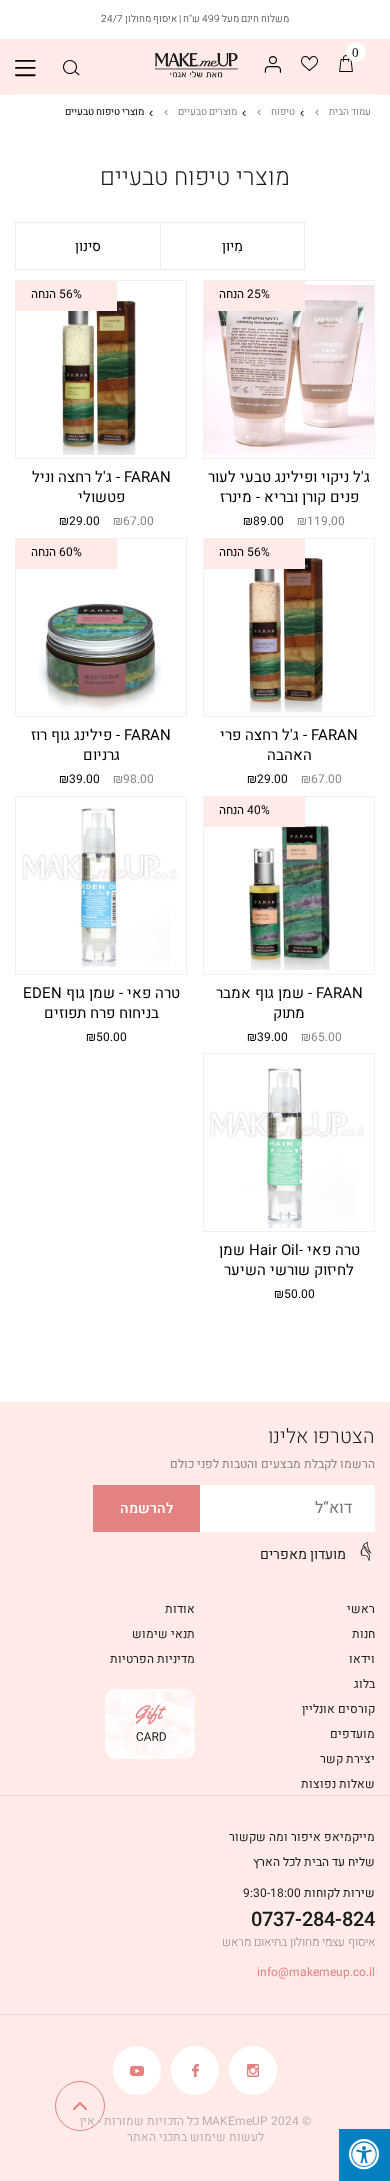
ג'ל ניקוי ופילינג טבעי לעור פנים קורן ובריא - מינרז (289, 487)
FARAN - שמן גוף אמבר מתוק (289, 1003)
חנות (363, 1634)
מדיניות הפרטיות (152, 1659)
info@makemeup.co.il (316, 1972)
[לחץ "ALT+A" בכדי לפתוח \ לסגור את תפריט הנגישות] (364, 2155)
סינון (88, 246)
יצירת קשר (347, 1759)
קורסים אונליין (338, 1709)
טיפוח (283, 112)
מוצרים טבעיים (207, 112)
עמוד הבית (350, 112)
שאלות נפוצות (338, 1784)
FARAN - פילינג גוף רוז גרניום (101, 745)
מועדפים (352, 1734)
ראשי (361, 1609)
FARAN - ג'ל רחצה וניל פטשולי (101, 487)
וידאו (362, 1659)
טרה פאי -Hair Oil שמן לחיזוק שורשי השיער (289, 1260)
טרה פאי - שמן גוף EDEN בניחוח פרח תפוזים (101, 1003)
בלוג (364, 1684)
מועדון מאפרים (303, 1554)
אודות (180, 1609)
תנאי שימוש (163, 1634)
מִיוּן (232, 246)
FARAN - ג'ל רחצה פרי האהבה (289, 745)
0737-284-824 (313, 1919)
